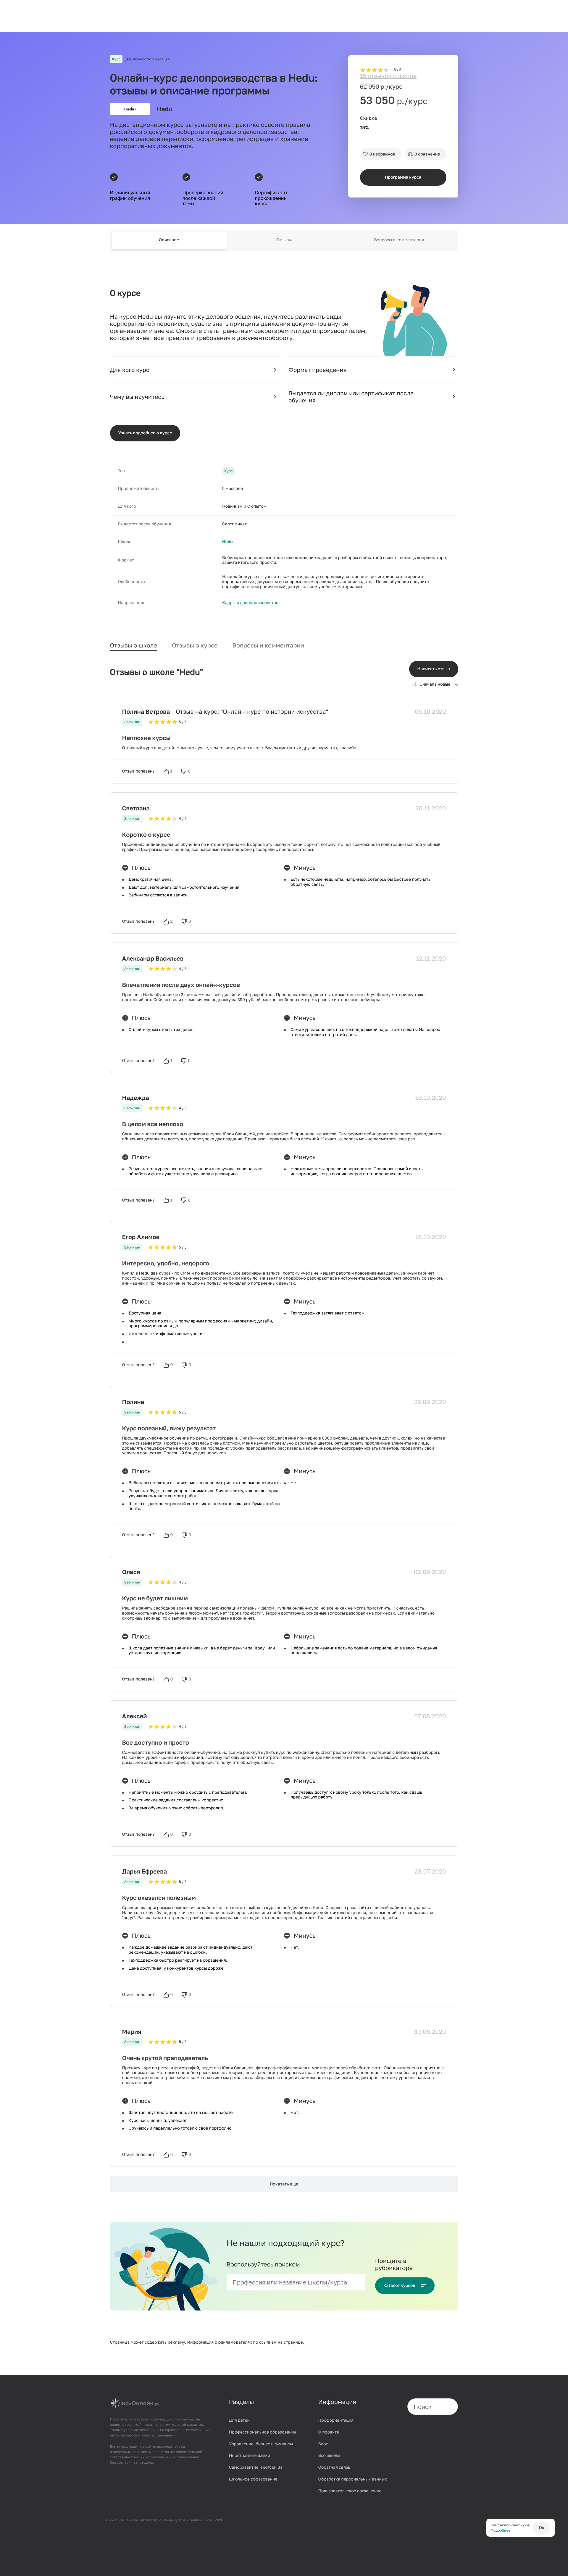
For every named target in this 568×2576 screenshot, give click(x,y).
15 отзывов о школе (388, 76)
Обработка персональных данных (353, 2479)
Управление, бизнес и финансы (261, 2444)
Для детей (239, 2420)
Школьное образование (253, 2479)
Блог (323, 2444)
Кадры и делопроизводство (250, 603)
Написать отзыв (434, 669)
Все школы (329, 2456)
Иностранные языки (250, 2456)
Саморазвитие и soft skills (256, 2467)
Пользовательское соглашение (350, 2491)
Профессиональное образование (263, 2432)
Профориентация (336, 2420)
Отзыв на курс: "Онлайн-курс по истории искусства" (252, 712)
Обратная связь (334, 2467)
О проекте (329, 2432)
